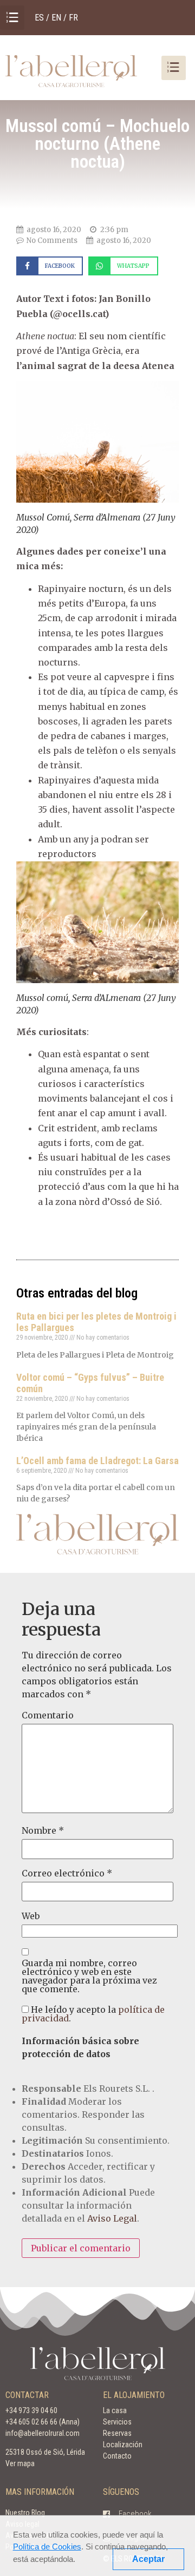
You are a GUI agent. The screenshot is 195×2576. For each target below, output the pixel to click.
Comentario (48, 1715)
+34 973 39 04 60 (31, 2410)
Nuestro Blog (25, 2513)
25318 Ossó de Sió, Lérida (45, 2452)
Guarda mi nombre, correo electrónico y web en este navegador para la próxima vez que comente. (89, 1976)
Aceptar (148, 2559)
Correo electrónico (67, 1873)
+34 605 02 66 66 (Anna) (43, 2422)
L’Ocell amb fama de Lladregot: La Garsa (97, 1461)
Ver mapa (20, 2463)
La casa (115, 2410)
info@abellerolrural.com (43, 2433)
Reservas (117, 2433)
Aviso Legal (112, 2218)
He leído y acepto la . (93, 2014)
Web (31, 1916)
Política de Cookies (47, 2547)
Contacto (117, 2456)
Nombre (43, 1830)
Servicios (117, 2422)
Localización (123, 2445)
